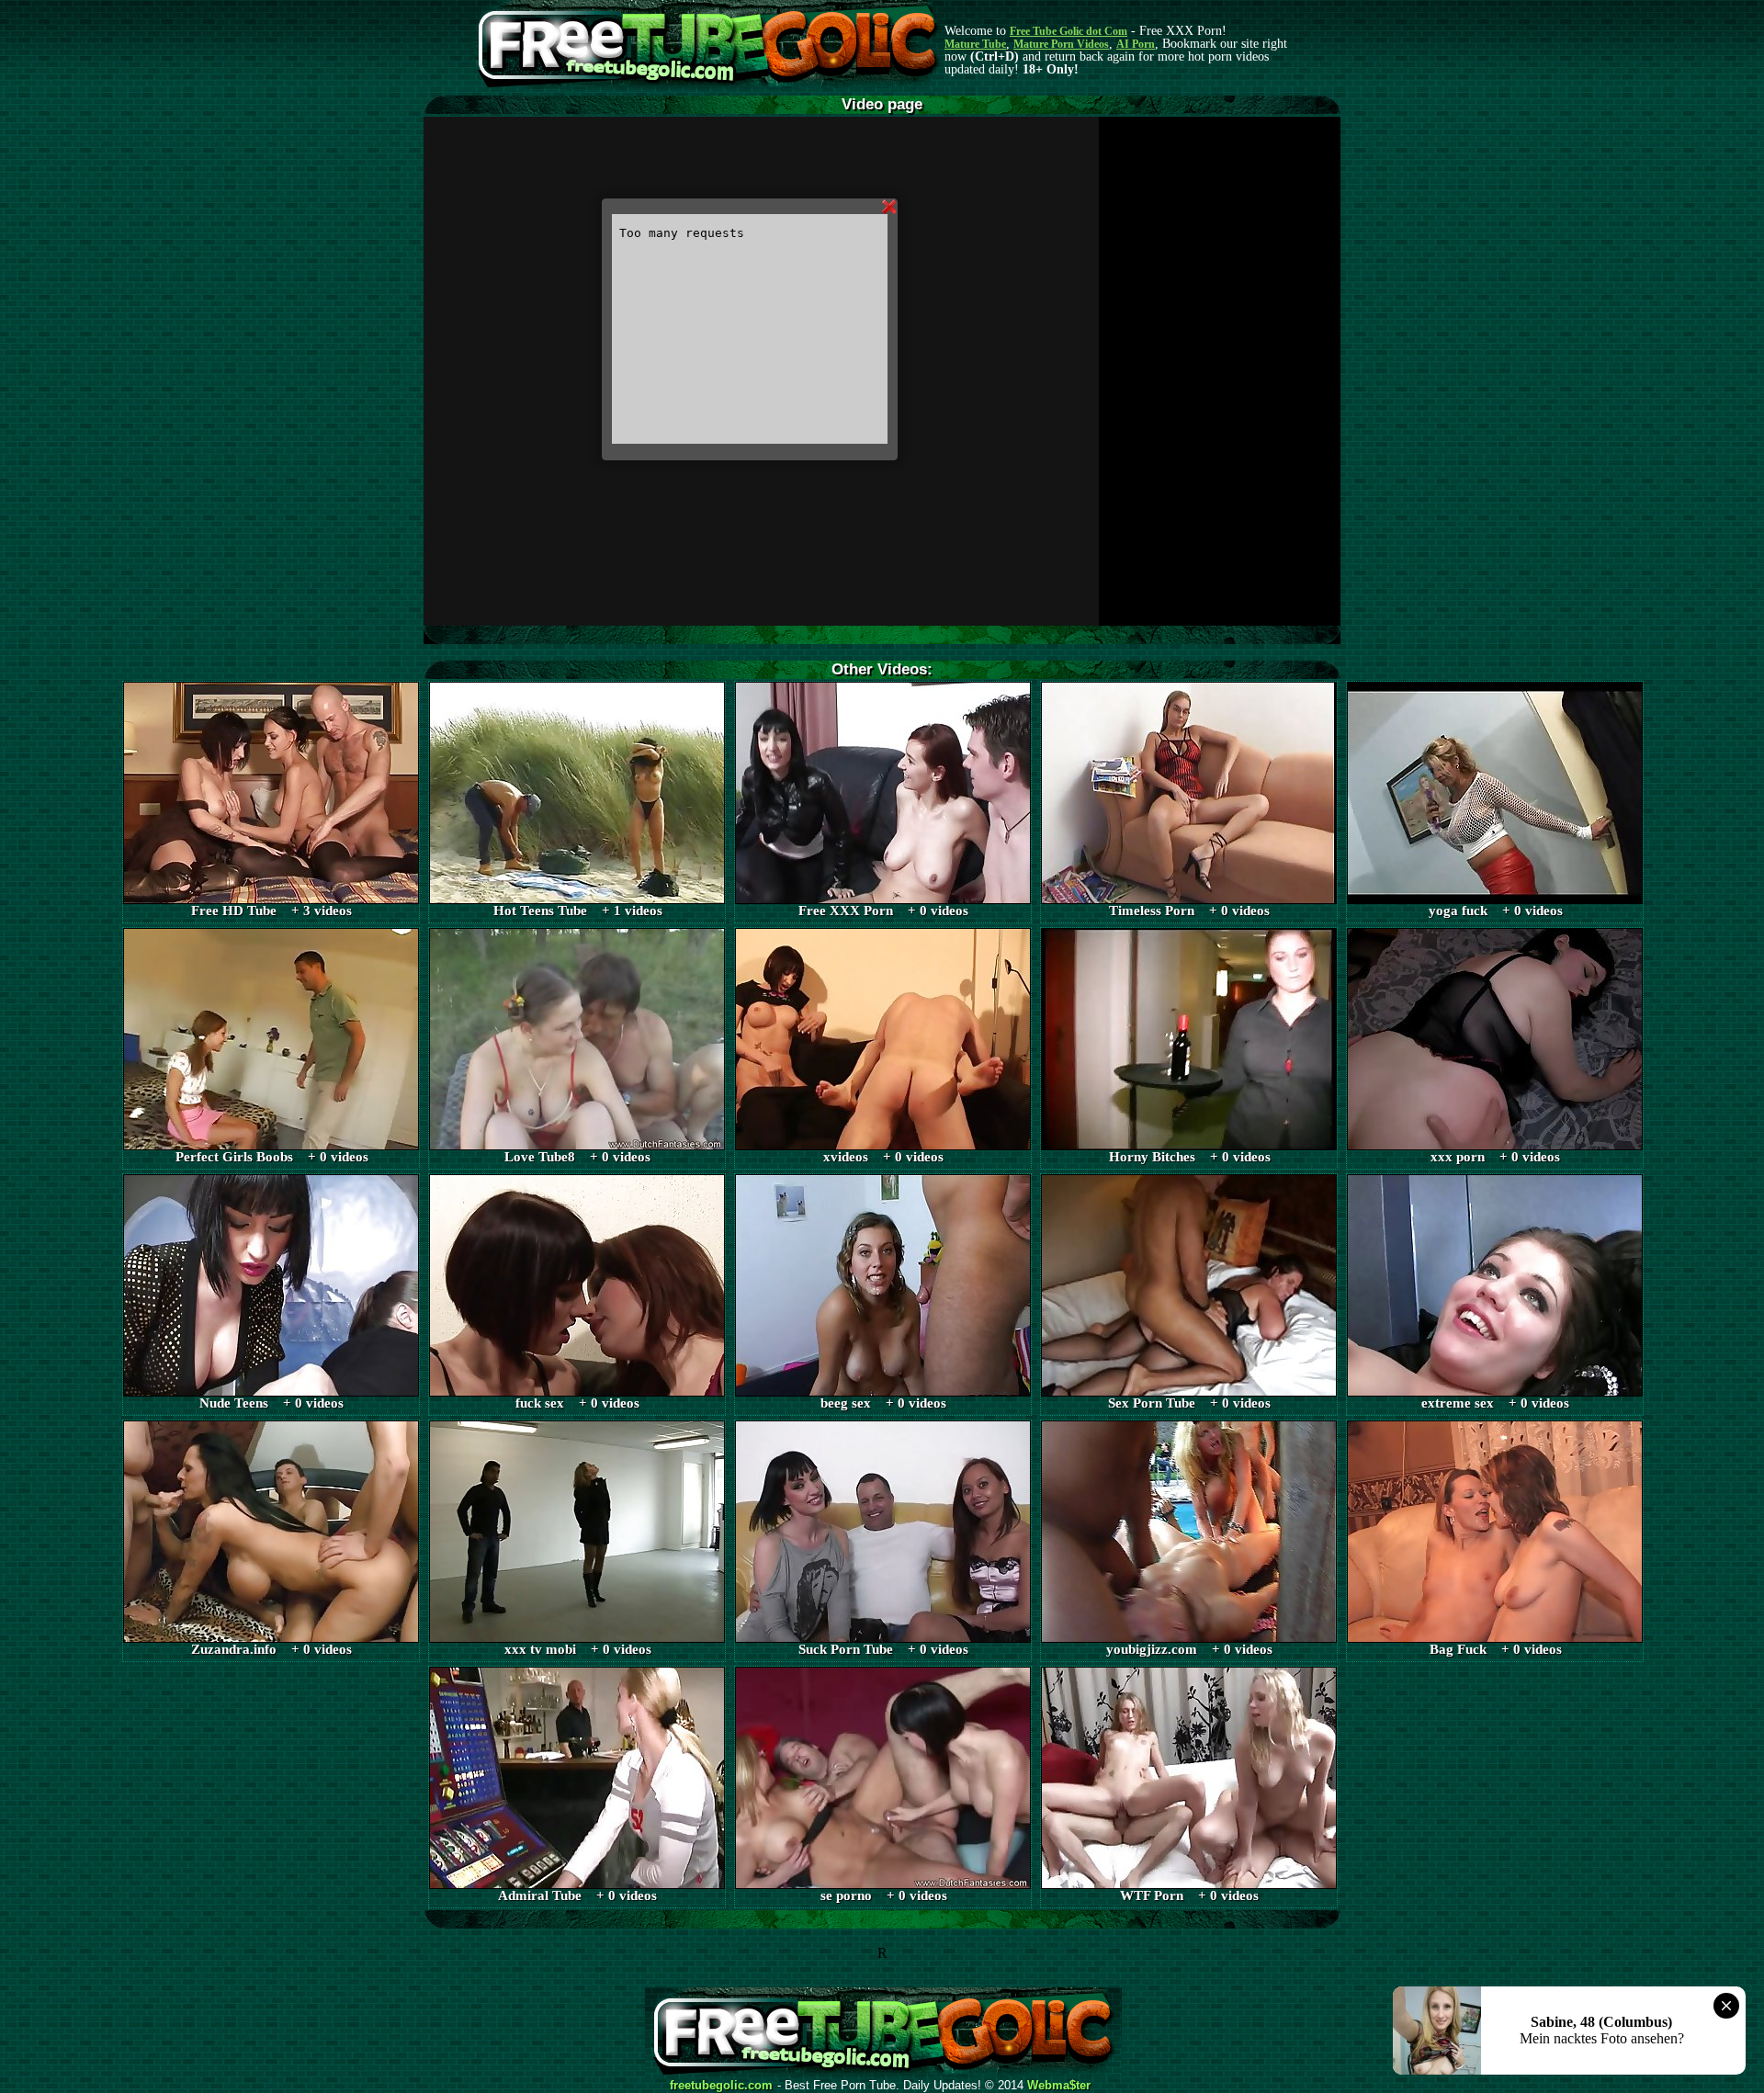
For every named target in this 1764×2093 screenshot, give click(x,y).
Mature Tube (975, 44)
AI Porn (1136, 44)
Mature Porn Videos (1061, 44)
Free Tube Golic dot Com (1069, 31)
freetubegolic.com (721, 2086)
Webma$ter (1059, 2086)
